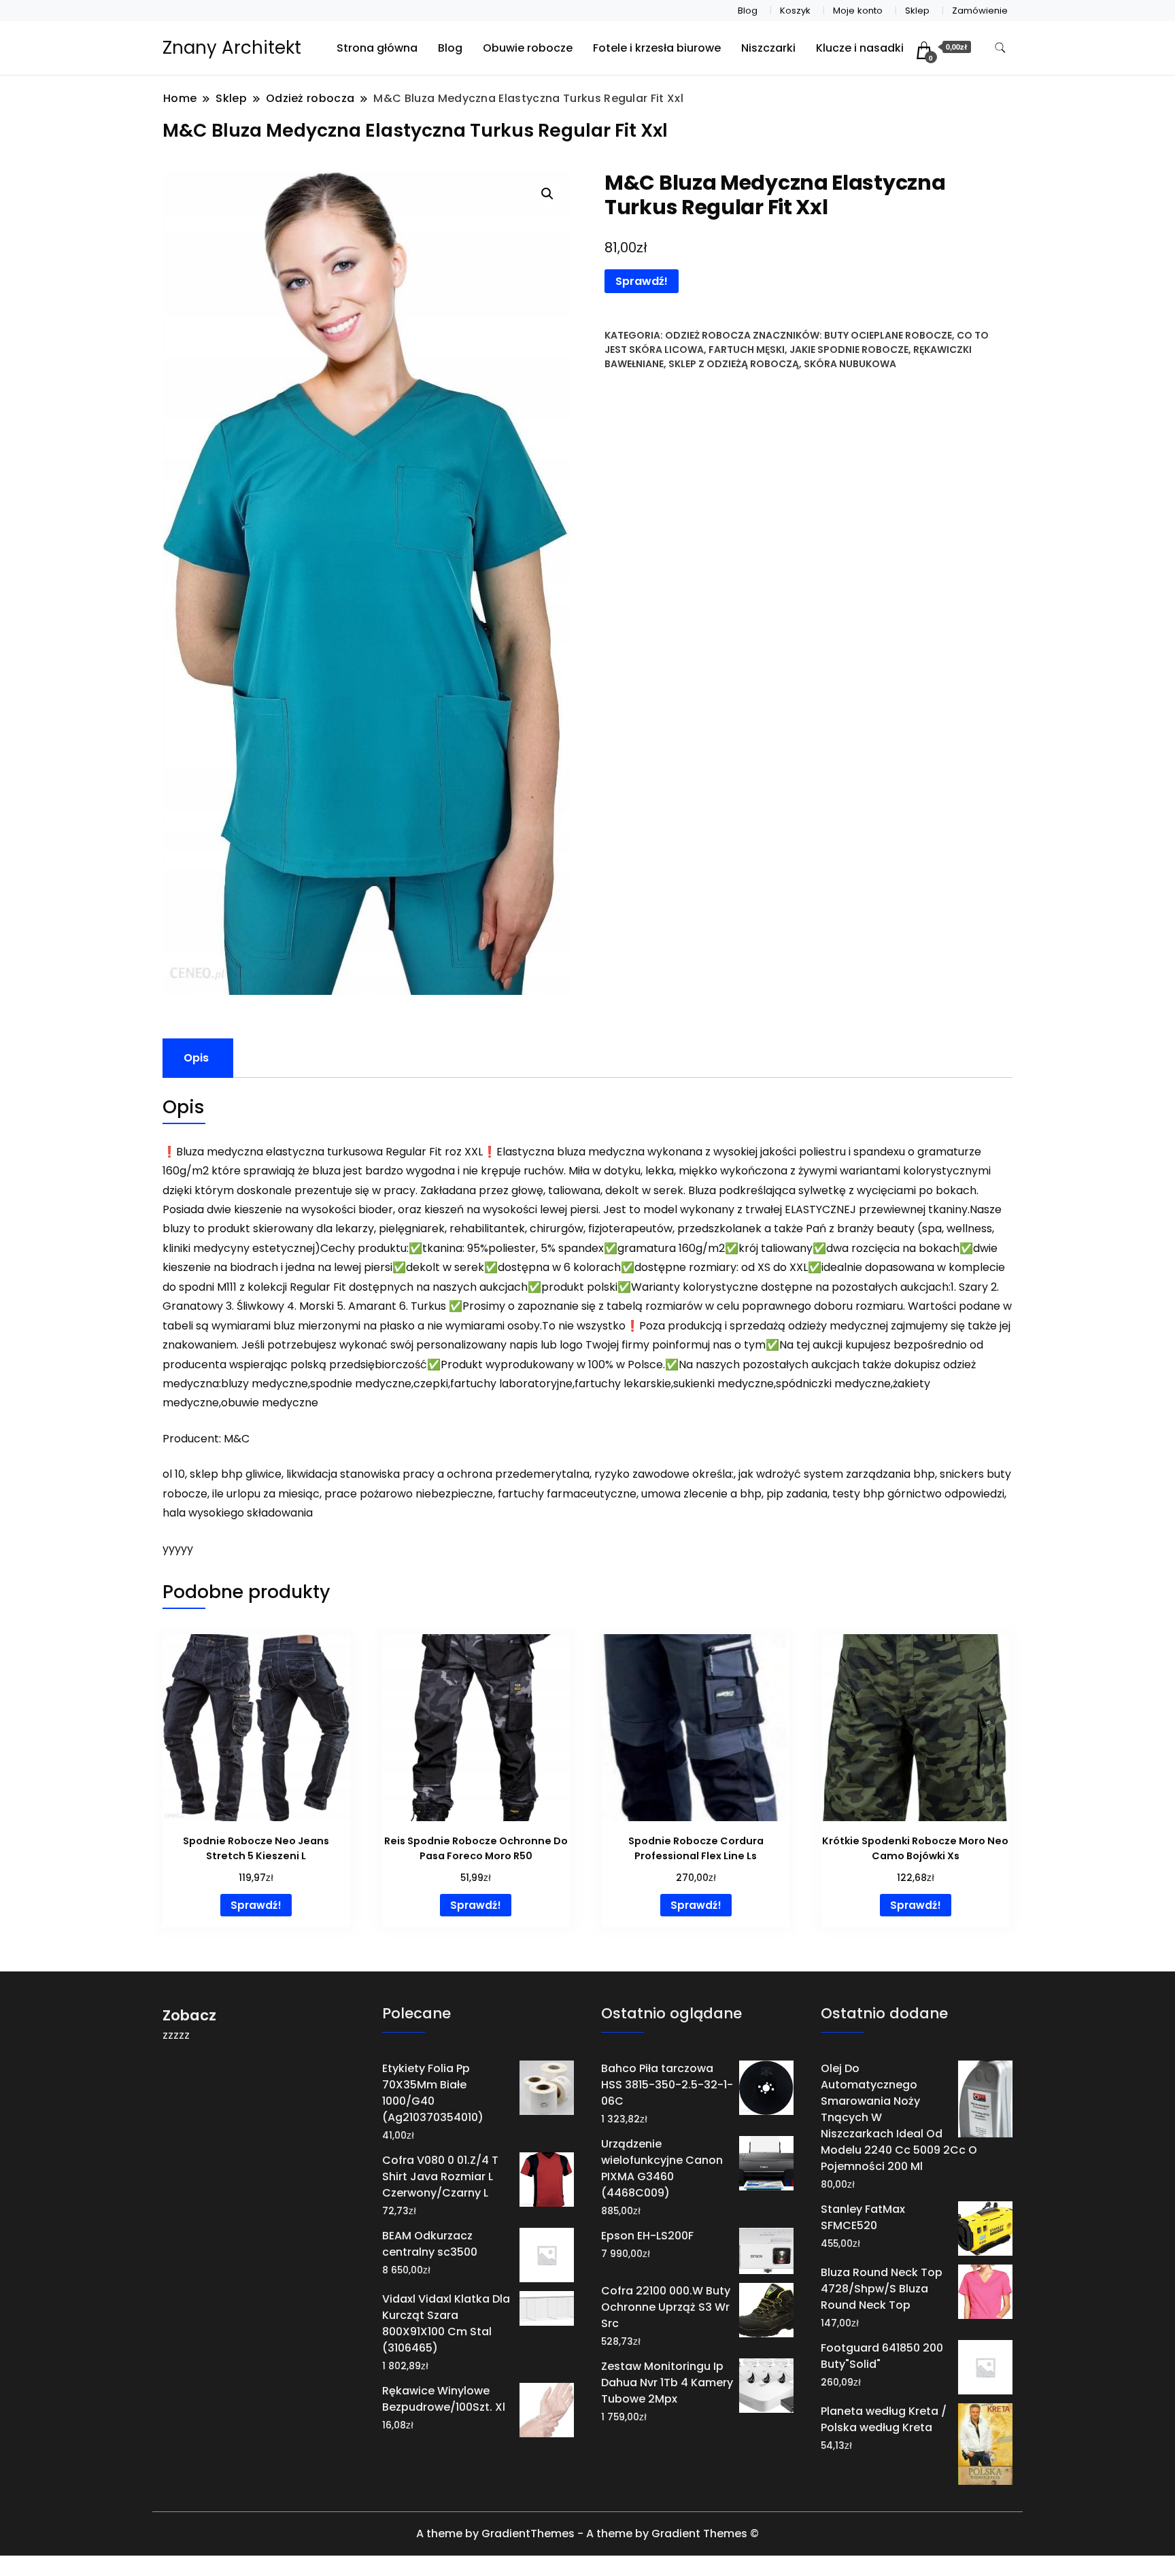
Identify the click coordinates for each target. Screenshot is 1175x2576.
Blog (748, 11)
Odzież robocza (708, 335)
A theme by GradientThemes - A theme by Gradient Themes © (587, 2533)
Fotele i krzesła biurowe (657, 48)
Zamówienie (980, 11)
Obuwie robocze (528, 48)
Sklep (917, 11)
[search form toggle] (1000, 48)
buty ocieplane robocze (888, 335)
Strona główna (377, 48)
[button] (547, 194)
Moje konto (858, 11)
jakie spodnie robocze (849, 350)
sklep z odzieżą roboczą (734, 364)
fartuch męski (747, 350)
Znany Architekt (232, 48)
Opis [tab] (196, 1058)
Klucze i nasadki (860, 48)
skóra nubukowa (850, 364)
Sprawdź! (642, 281)
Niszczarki (768, 48)
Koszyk (795, 11)
